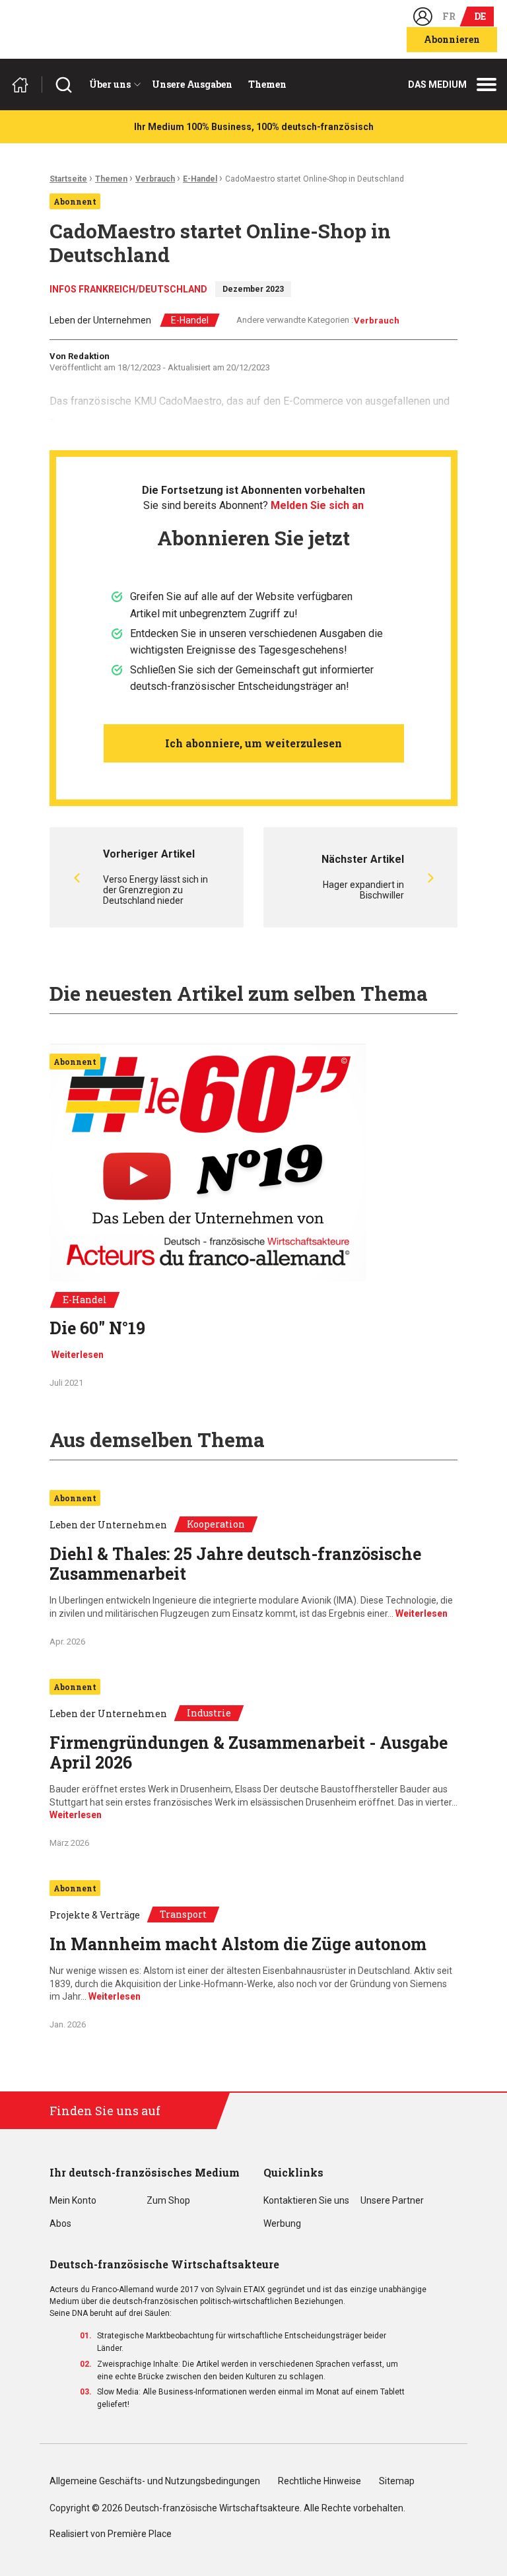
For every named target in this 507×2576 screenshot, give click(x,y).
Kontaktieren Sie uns (306, 2201)
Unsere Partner (392, 2201)
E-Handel (200, 179)
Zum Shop (168, 2201)
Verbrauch (155, 179)
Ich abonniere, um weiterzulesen (253, 743)
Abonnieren (452, 39)
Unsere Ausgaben (192, 84)
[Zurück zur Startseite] (26, 85)
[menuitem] (113, 85)
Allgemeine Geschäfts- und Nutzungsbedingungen (155, 2481)
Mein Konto (73, 2201)
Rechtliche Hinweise (320, 2481)
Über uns (110, 84)
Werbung (282, 2224)
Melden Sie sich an (317, 505)
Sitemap (397, 2481)
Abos (60, 2224)
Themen (267, 84)
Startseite (68, 179)
